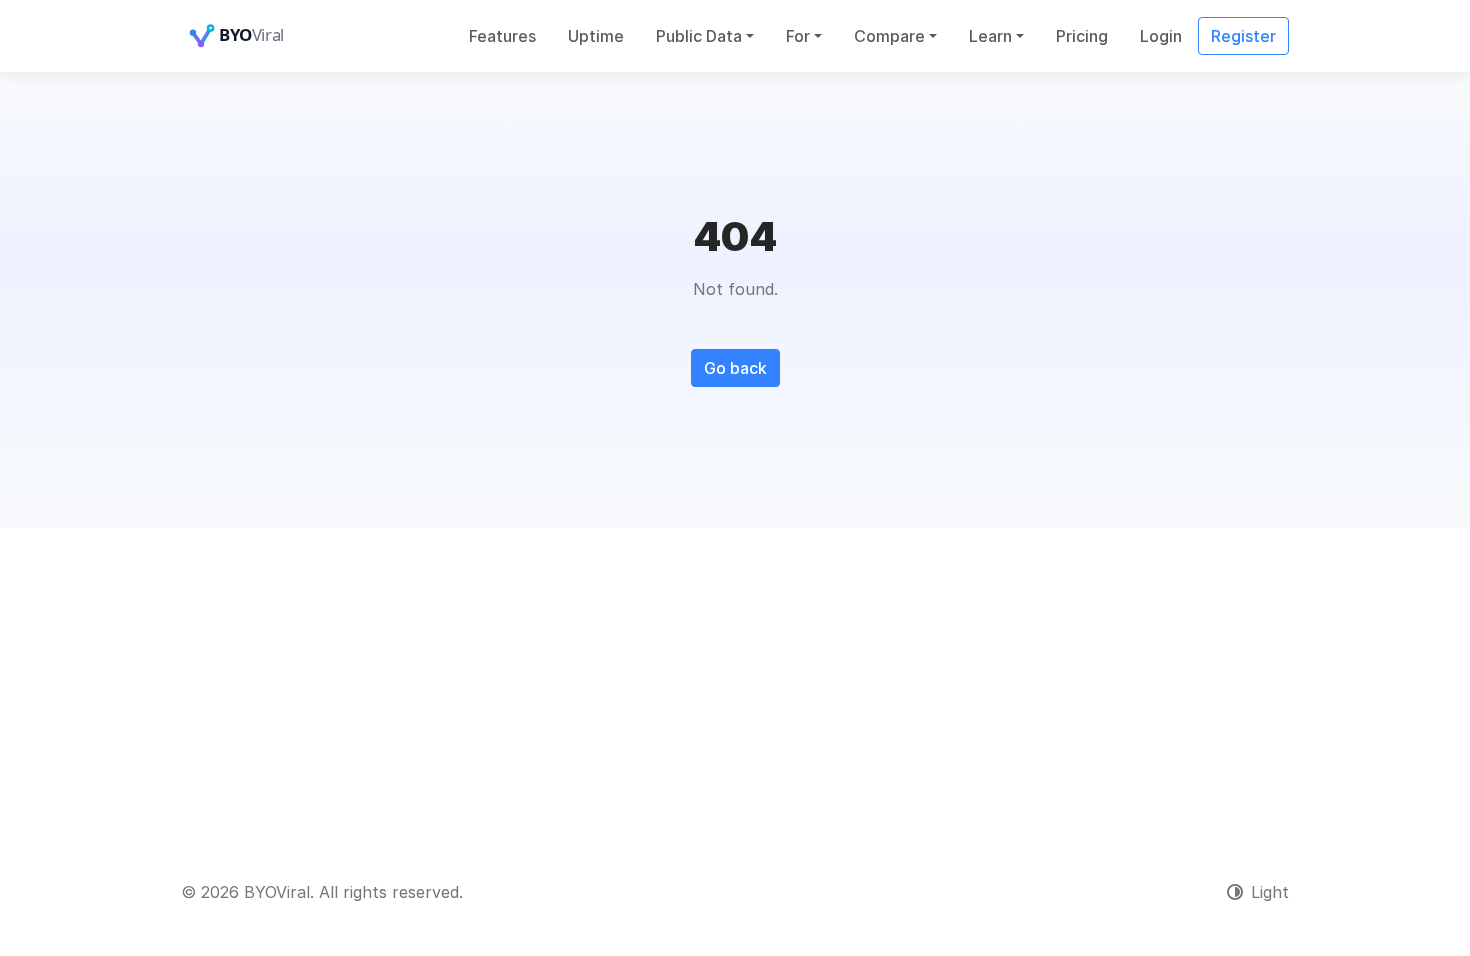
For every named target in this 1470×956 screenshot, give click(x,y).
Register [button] (1243, 36)
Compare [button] (889, 36)
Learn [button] (990, 36)
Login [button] (1161, 36)
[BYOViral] (261, 36)
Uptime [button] (596, 36)
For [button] (798, 36)
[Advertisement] (735, 678)
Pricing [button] (1082, 36)
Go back (735, 368)
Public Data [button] (699, 36)
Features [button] (502, 36)
